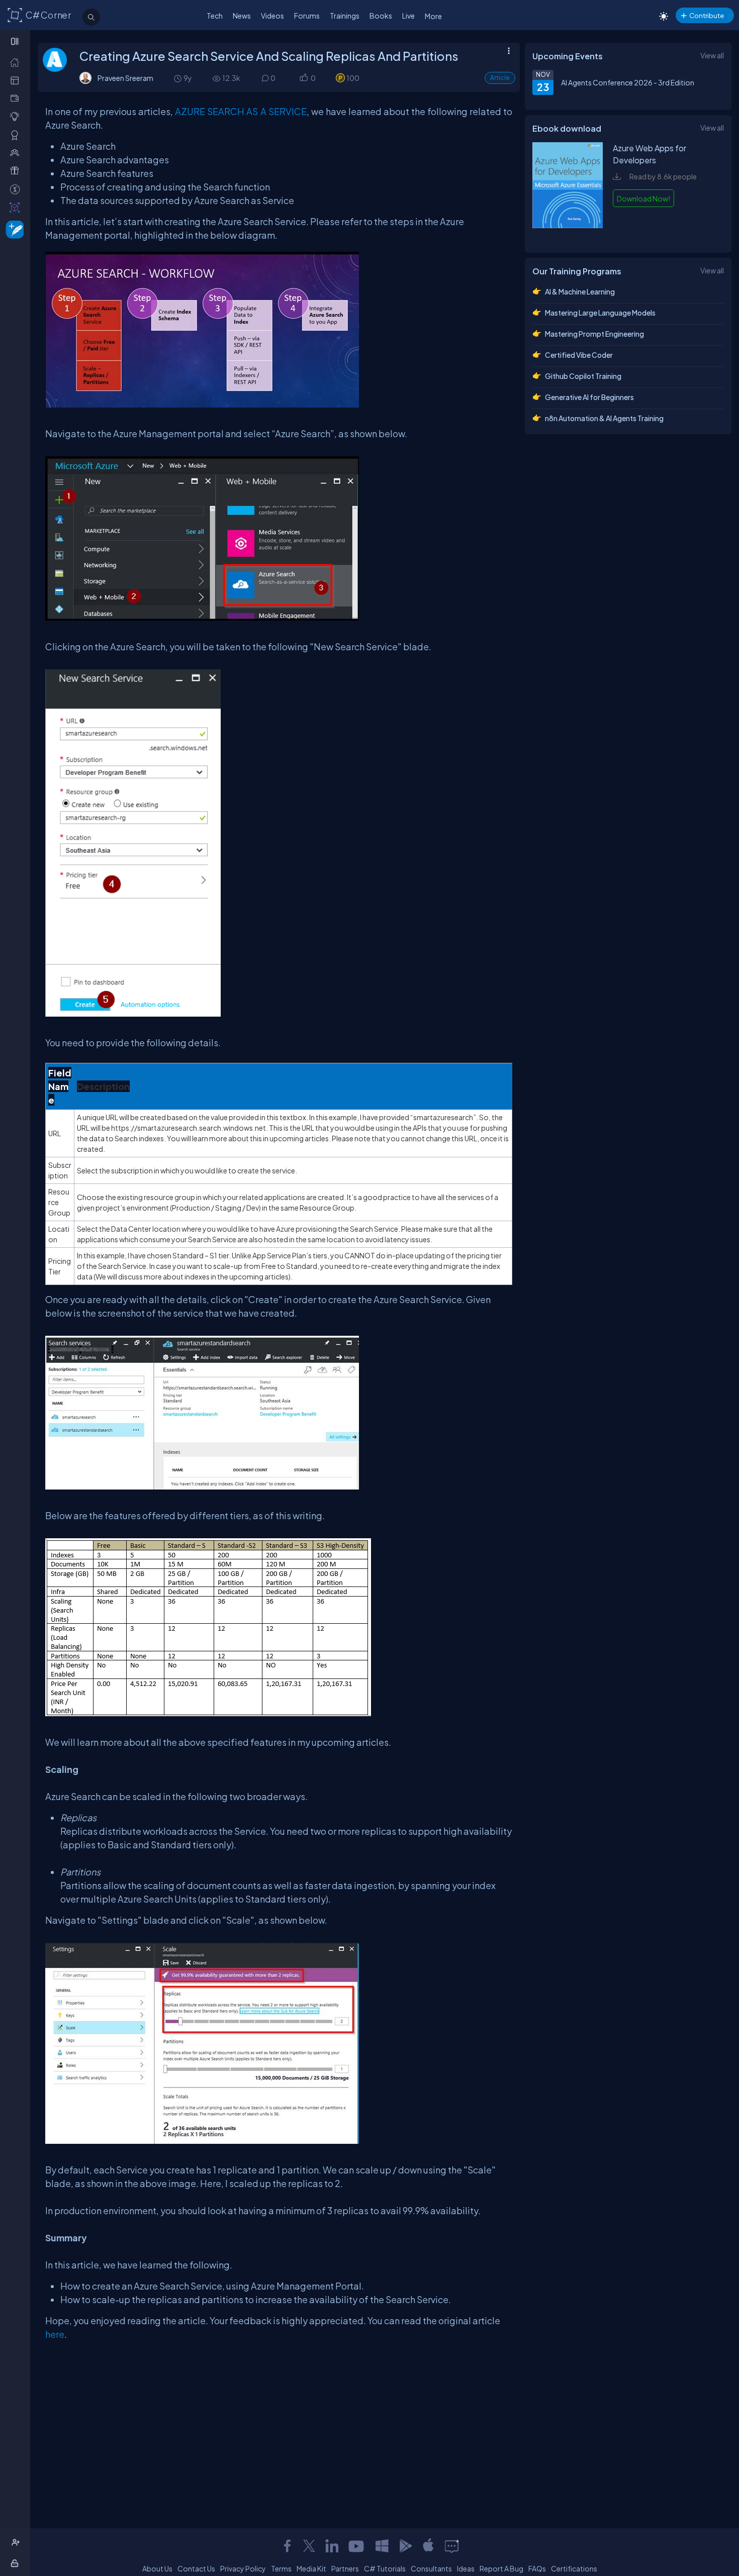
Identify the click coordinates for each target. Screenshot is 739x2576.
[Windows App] (382, 2546)
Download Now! (643, 199)
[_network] (17, 153)
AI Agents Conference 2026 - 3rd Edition (628, 82)
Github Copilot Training (583, 376)
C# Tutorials (385, 2568)
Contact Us (196, 2568)
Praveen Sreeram (125, 78)
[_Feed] (17, 62)
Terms (281, 2568)
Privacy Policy (243, 2568)
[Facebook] (287, 2546)
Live (408, 16)
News (242, 16)
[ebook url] (568, 235)
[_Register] (17, 2543)
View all (712, 55)
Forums (307, 16)
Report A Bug (501, 2568)
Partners (345, 2568)
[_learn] (17, 116)
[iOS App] (428, 2546)
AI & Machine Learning (580, 291)
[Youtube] (357, 2546)
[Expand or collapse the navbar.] (16, 41)
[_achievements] (17, 135)
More (433, 16)
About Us (157, 2568)
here (55, 2334)
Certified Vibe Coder (579, 355)
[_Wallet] (17, 98)
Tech (215, 16)
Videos (272, 16)
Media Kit (311, 2568)
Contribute (707, 15)
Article (500, 78)
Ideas (466, 2568)
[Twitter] (309, 2546)
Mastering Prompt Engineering (594, 334)
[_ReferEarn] (17, 171)
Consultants (431, 2568)
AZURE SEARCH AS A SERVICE (241, 111)
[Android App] (405, 2546)
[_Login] (16, 2563)
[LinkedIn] (332, 2546)
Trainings (345, 16)
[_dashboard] (17, 80)
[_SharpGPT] (17, 207)
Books (381, 16)
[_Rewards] (17, 189)
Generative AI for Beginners (589, 397)
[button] (303, 78)
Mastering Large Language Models (600, 313)
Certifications (574, 2568)
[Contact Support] (452, 2546)
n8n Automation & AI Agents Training (604, 418)
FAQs (537, 2568)
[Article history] (178, 78)
